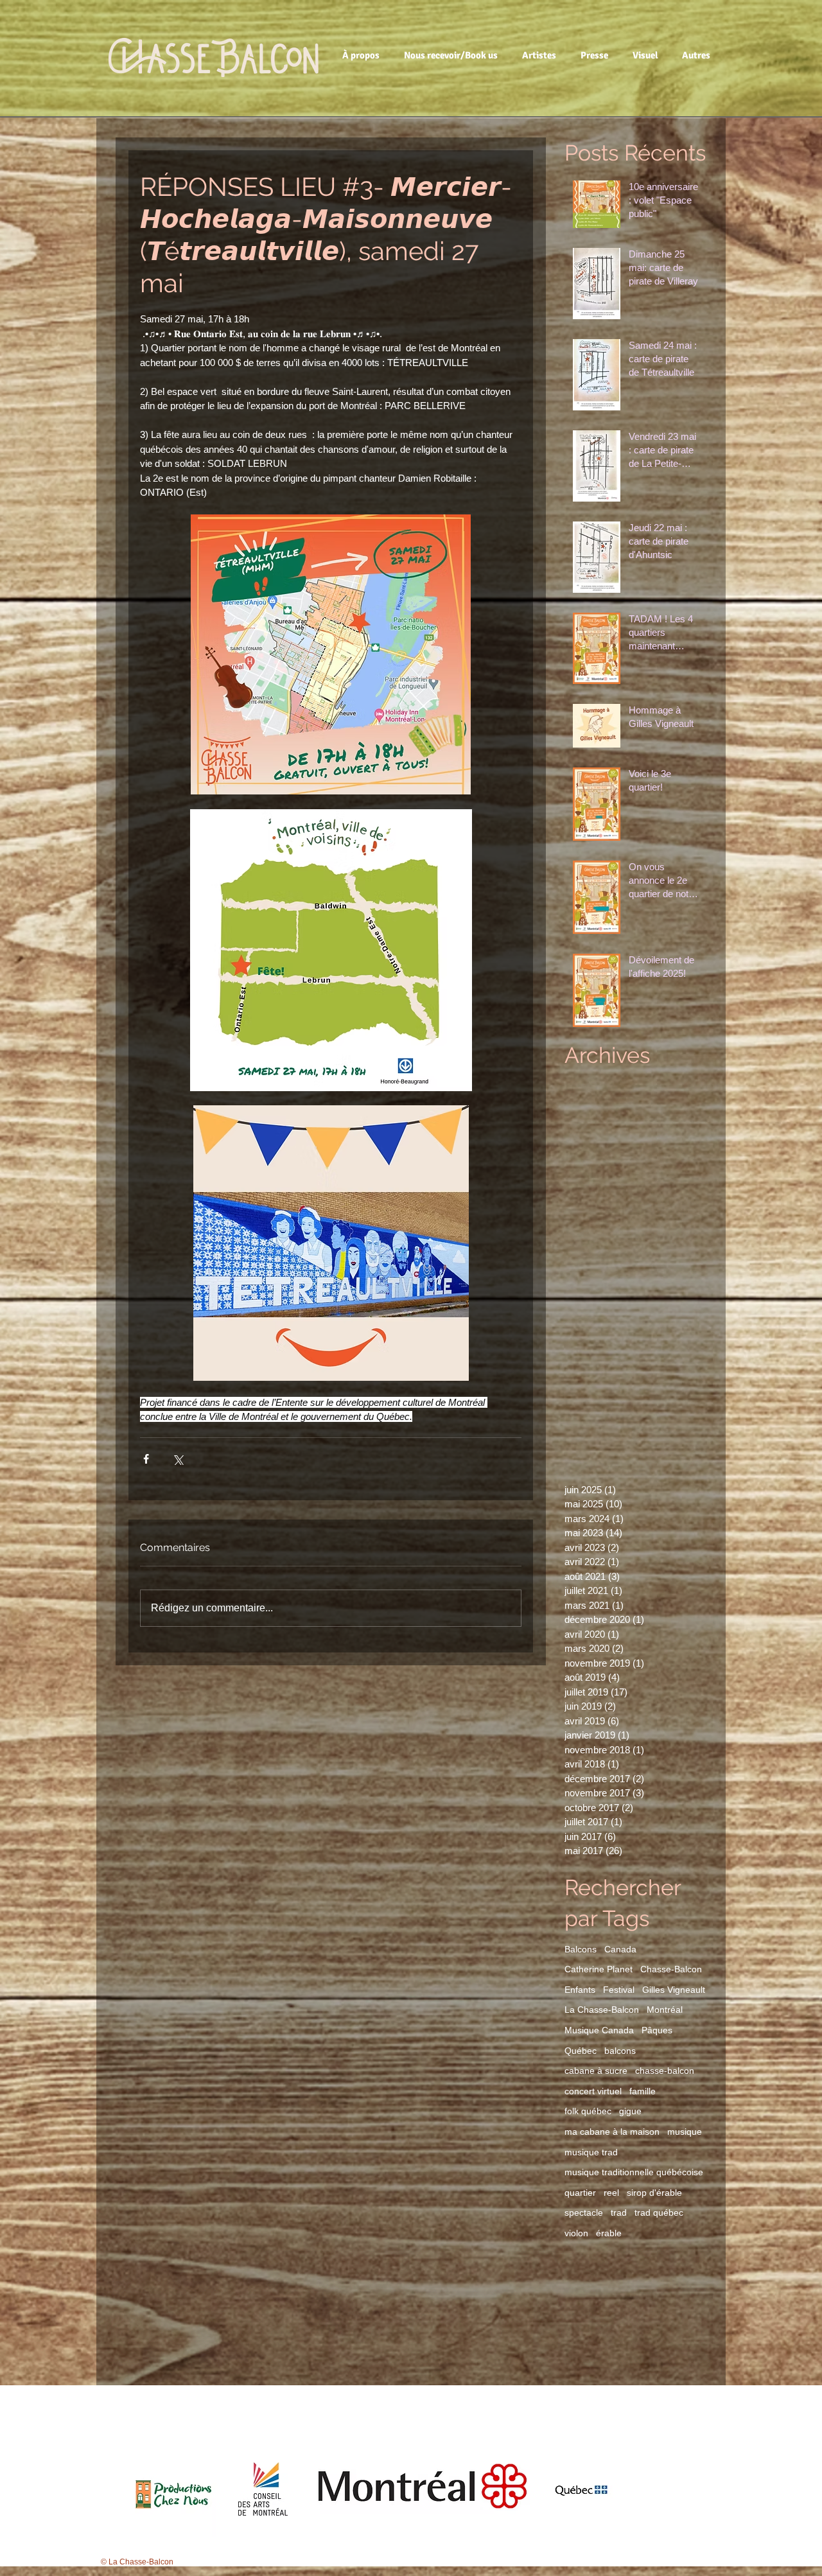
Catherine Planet (599, 1969)
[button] (363, 55)
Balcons (581, 1949)
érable (609, 2233)
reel (611, 2193)
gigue (630, 2111)
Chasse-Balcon (671, 1969)
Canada (620, 1949)
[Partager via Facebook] (146, 1459)
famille (643, 2091)
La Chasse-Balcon (602, 2010)
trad (619, 2212)
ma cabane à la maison (612, 2132)
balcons (620, 2051)
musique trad (591, 2152)
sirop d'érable (654, 2193)
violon (576, 2233)
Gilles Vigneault (674, 1990)
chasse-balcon (665, 2071)
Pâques (657, 2030)
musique (685, 2132)
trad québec (659, 2212)
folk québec (588, 2111)
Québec (581, 2051)
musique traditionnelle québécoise (634, 2172)
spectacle (584, 2212)
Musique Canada (599, 2030)
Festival (619, 1990)
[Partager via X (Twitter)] (178, 1459)
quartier (580, 2193)
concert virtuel (593, 2091)
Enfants (580, 1990)
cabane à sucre (596, 2071)
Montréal (665, 2010)
